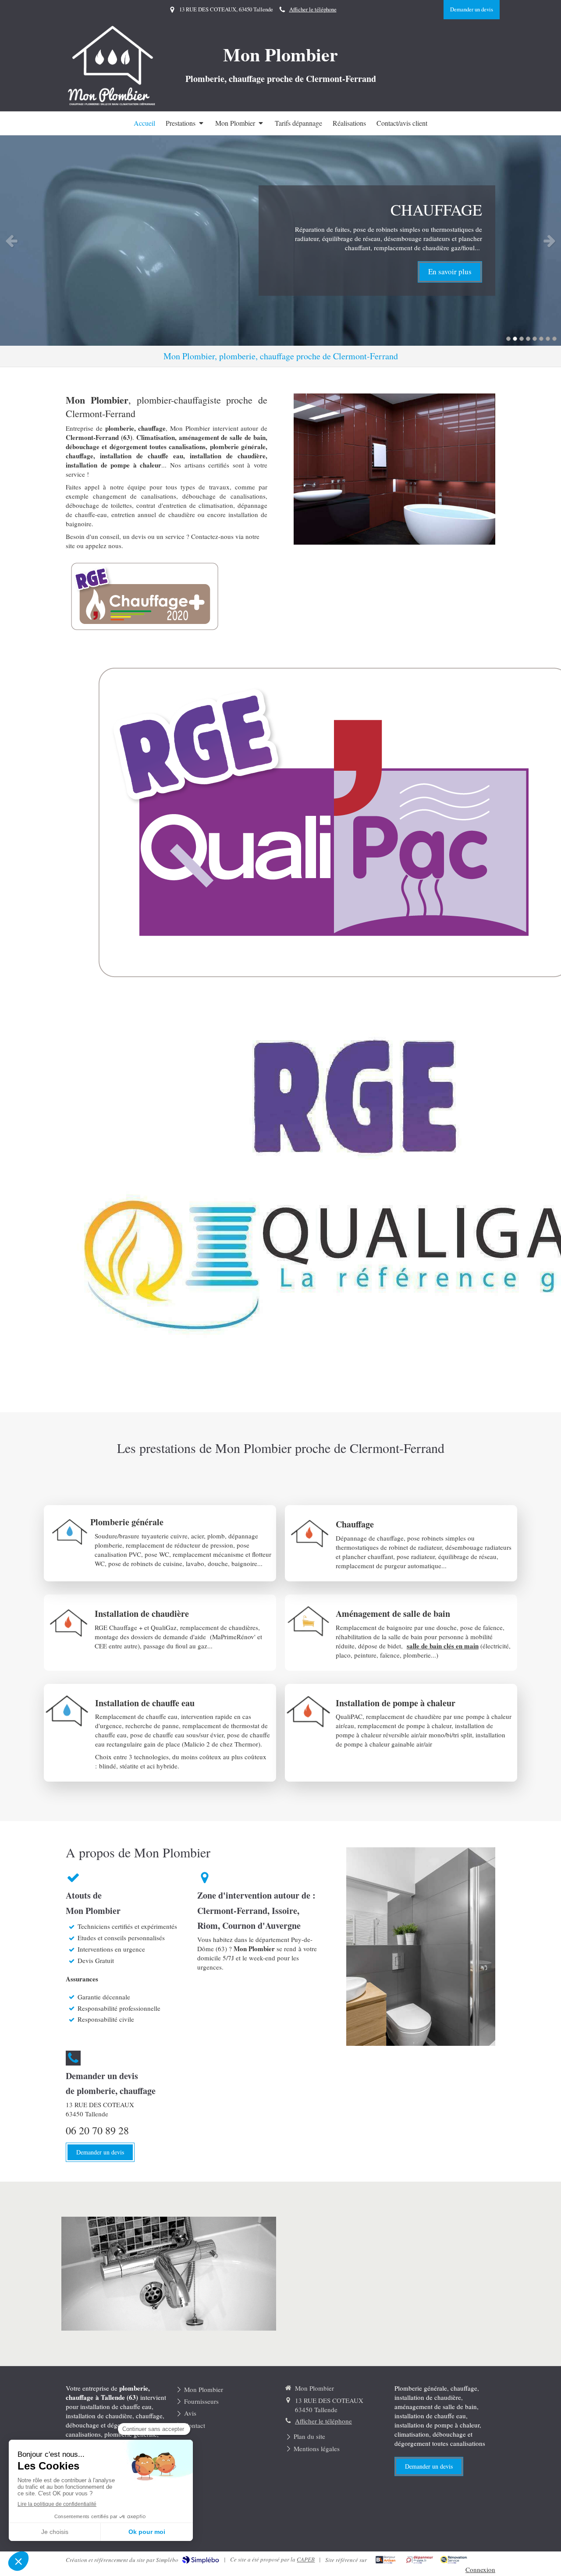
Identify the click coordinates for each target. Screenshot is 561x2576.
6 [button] (541, 339)
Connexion (480, 2569)
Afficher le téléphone (313, 9)
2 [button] (515, 339)
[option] (280, 241)
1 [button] (508, 339)
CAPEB (306, 2559)
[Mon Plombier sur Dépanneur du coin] (420, 2560)
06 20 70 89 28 (97, 2130)
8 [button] (554, 339)
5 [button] (535, 339)
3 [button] (522, 339)
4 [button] (528, 339)
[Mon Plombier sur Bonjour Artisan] (385, 2560)
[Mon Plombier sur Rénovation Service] (454, 2560)
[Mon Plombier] (113, 104)
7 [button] (548, 339)
